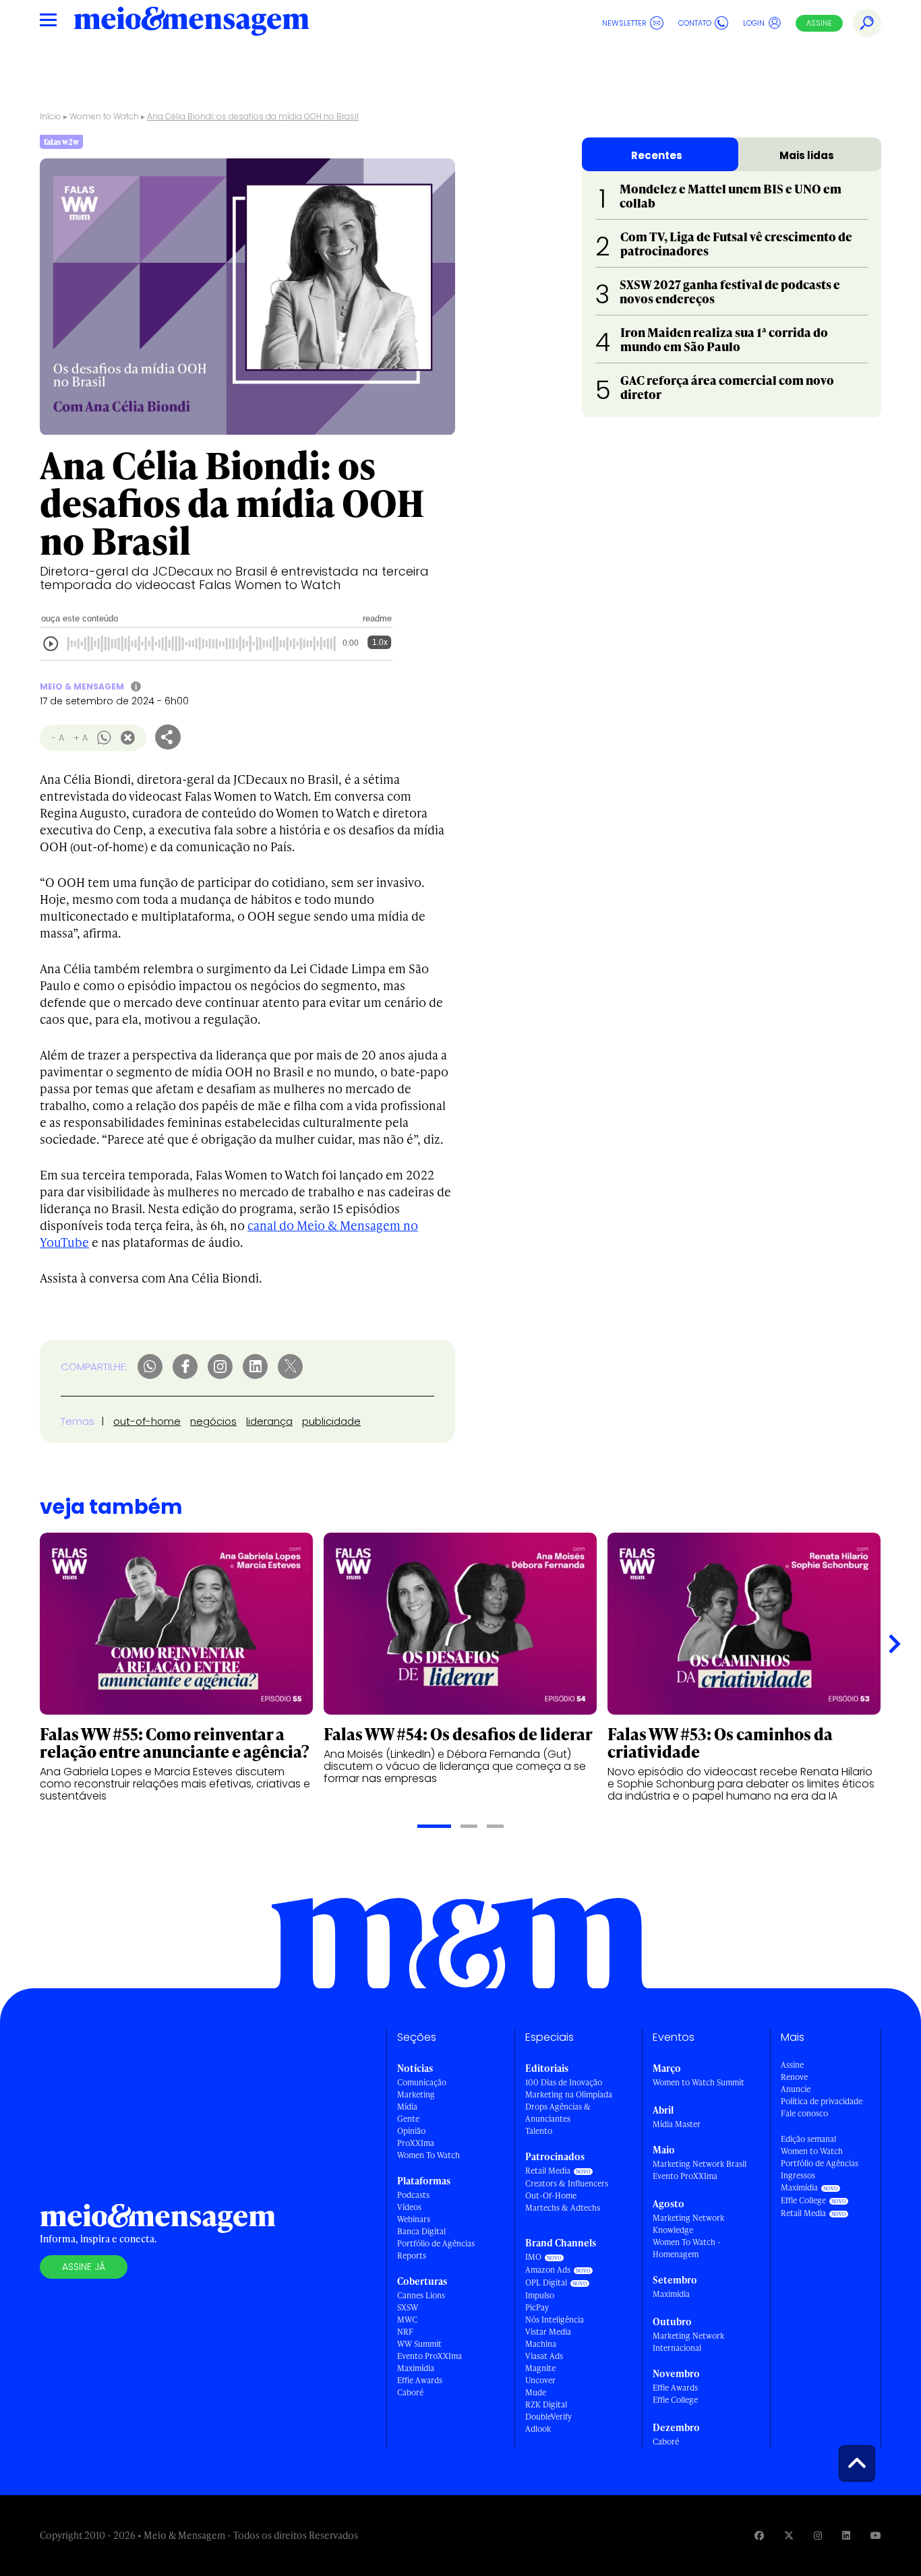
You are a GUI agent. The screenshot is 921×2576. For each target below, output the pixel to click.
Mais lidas (807, 155)
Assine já (84, 2267)
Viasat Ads (544, 2356)
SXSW (408, 2307)
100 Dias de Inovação (564, 2082)
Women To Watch (428, 2155)
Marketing (416, 2094)
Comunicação (422, 2082)
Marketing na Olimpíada (569, 2094)
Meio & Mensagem (82, 686)
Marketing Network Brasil (700, 2164)
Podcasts (413, 2195)
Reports (412, 2256)
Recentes (657, 155)
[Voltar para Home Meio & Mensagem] (191, 23)
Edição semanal (808, 2139)
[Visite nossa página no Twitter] (789, 2535)
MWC (407, 2320)
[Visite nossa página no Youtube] (876, 2535)
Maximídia (416, 2368)
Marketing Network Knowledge (688, 2224)
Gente (408, 2119)
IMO (533, 2257)
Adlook (538, 2429)
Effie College (675, 2400)
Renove (794, 2077)
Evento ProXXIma (429, 2356)
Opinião (411, 2131)
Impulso (540, 2295)
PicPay (537, 2307)
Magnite (540, 2368)
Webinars (414, 2219)
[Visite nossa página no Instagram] (818, 2535)
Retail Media (548, 2171)
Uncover (540, 2380)
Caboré (410, 2392)
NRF (405, 2332)
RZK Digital (546, 2404)
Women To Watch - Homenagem (687, 2248)
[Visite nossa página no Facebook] (759, 2535)
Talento (539, 2131)
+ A (81, 738)
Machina (541, 2344)
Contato (695, 23)
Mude (536, 2392)
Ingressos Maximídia (799, 2181)
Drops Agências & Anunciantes (558, 2113)
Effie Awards (420, 2380)
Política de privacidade (822, 2101)
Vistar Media (548, 2332)
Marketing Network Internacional (688, 2342)
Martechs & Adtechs (563, 2208)
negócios (213, 1421)
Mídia (407, 2107)
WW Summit (419, 2344)
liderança (269, 1421)
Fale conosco (804, 2113)
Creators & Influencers (567, 2183)
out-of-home (147, 1421)
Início (51, 116)
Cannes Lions (421, 2295)
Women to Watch (104, 116)
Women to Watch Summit (699, 2082)
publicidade (331, 1421)
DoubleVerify (548, 2417)
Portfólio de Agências (436, 2243)
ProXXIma (416, 2143)
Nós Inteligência (555, 2320)
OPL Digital (546, 2282)
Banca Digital (421, 2231)
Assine (819, 23)
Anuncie (796, 2089)
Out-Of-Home (551, 2196)
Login (754, 23)
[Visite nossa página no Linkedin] (846, 2535)
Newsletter (624, 23)
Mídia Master (677, 2124)
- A (58, 738)
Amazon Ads (548, 2270)
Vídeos (409, 2207)
